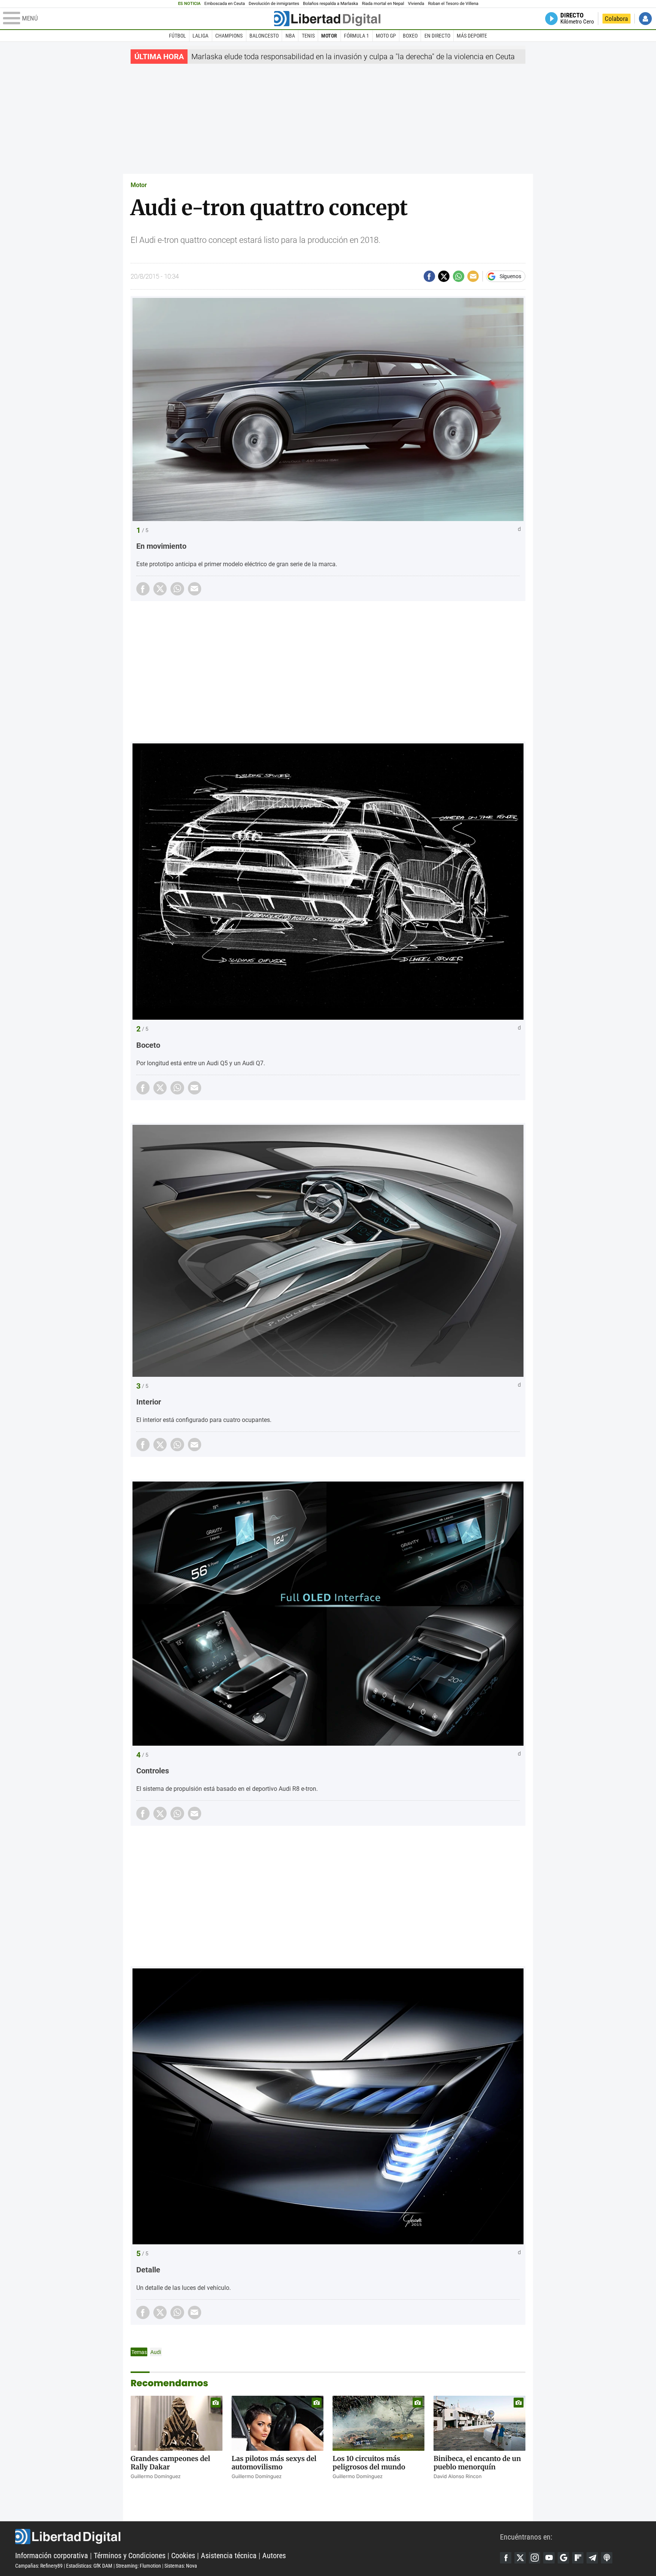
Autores (274, 2556)
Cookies (183, 2556)
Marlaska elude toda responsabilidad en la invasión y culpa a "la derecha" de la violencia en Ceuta (353, 57)
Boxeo (410, 36)
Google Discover (563, 2558)
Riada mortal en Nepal (383, 4)
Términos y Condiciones (130, 2556)
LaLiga (200, 36)
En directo (437, 36)
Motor (329, 36)
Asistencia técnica (229, 2556)
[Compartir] (429, 276)
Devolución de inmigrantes (274, 4)
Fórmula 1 (356, 36)
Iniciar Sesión (645, 19)
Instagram (535, 2558)
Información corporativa (52, 2556)
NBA (290, 36)
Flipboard (578, 2558)
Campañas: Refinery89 (39, 2566)
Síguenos (510, 276)
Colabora (616, 19)
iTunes (607, 2558)
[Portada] (327, 19)
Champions (229, 36)
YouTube (549, 2558)
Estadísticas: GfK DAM (89, 2566)
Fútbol (177, 36)
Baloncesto (264, 36)
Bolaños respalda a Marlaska (330, 4)
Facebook (506, 2558)
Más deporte (472, 36)
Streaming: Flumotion (138, 2566)
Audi (156, 2352)
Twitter (520, 2558)
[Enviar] (459, 276)
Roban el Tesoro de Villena (453, 4)
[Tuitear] (444, 276)
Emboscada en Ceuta (225, 4)
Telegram (592, 2558)
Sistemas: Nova (181, 2566)
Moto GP (386, 36)
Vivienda (416, 4)
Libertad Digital (258, 2537)
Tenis (308, 36)
